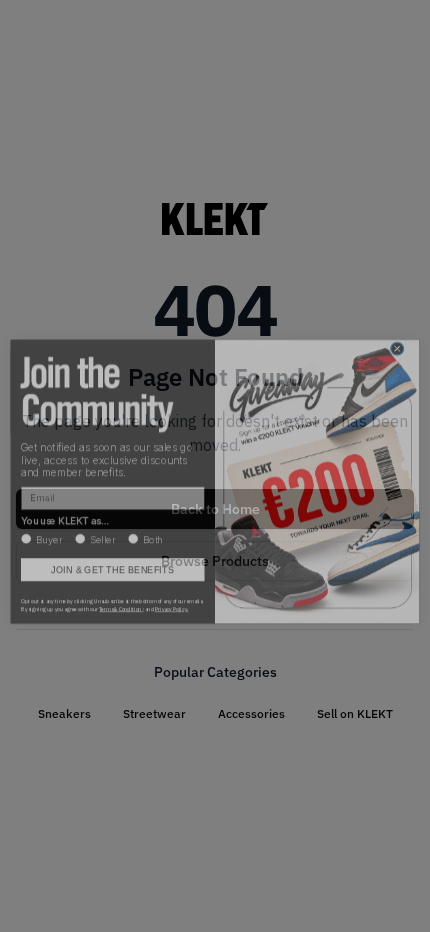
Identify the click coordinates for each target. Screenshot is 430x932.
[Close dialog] (397, 334)
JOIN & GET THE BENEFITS (112, 555)
